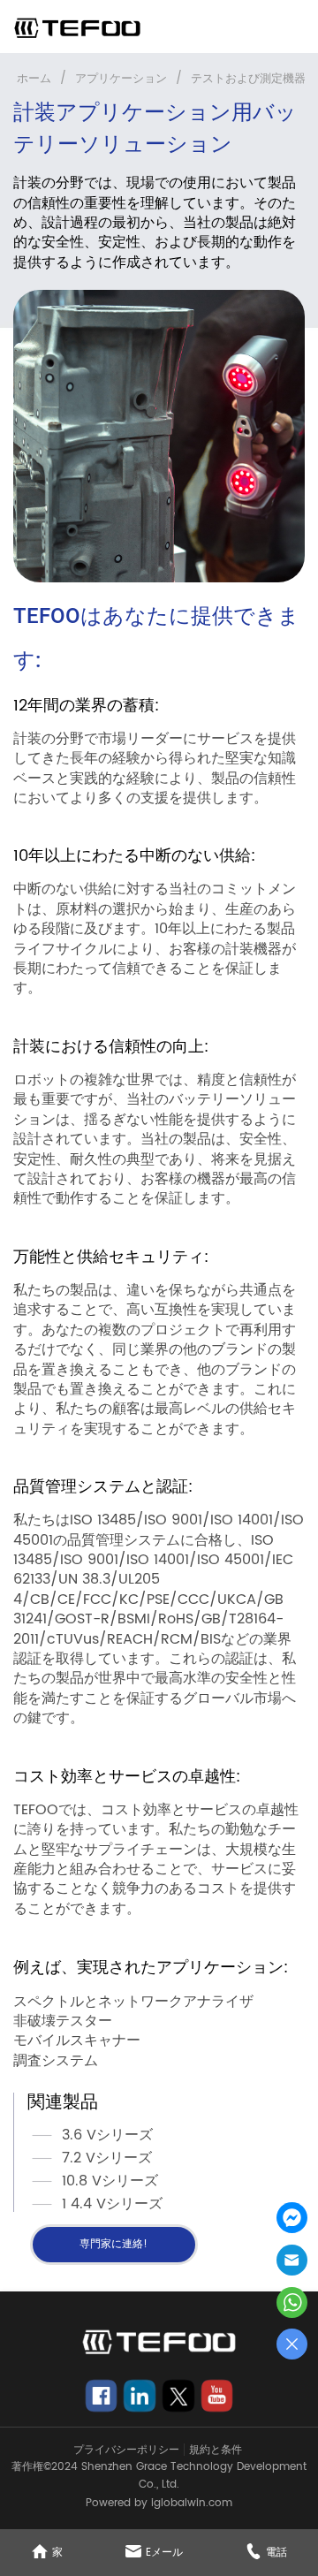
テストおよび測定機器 (248, 79)
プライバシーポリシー (126, 2450)
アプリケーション (121, 79)
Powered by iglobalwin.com (159, 2503)
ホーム (34, 79)
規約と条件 (216, 2450)
